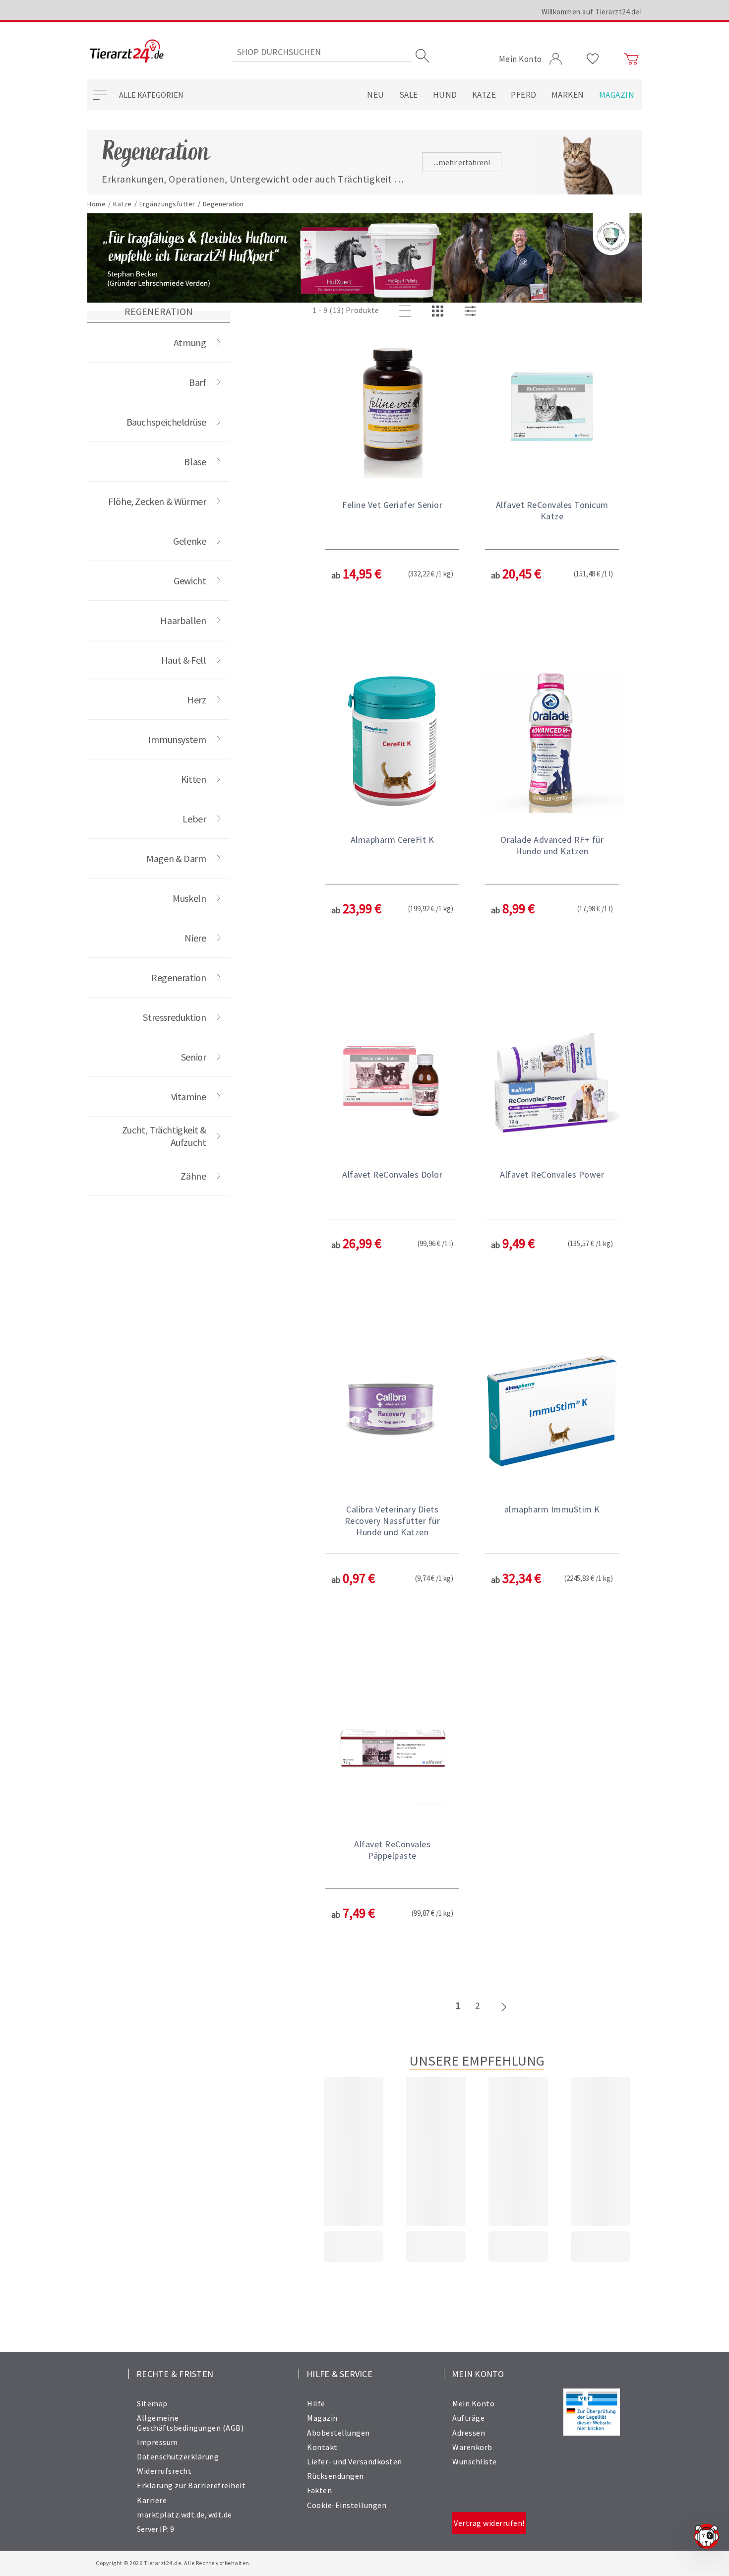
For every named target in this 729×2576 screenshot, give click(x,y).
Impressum (157, 2442)
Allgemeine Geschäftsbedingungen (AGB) (190, 2422)
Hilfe (316, 2403)
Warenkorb (472, 2447)
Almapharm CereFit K (393, 840)
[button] (392, 493)
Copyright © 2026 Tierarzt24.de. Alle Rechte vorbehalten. (173, 2563)
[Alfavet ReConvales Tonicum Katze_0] (552, 407)
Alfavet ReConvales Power (552, 1174)
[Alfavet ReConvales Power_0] (552, 1077)
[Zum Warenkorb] (631, 59)
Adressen (469, 2433)
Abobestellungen (338, 2433)
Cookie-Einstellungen (347, 2505)
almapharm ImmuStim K (552, 1509)
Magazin (617, 95)
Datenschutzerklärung (178, 2456)
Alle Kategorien (151, 95)
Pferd (524, 95)
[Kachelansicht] (439, 312)
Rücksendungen (335, 2476)
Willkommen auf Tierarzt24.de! (592, 12)
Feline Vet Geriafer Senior (392, 505)
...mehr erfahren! (462, 162)
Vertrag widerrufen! (489, 2523)
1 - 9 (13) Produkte (346, 310)
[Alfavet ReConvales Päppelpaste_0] (392, 1747)
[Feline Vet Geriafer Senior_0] (392, 407)
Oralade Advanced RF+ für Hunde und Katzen (552, 845)
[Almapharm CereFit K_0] (392, 742)
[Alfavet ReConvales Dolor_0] (392, 1077)
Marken (568, 95)
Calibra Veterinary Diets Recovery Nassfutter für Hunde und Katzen (393, 1521)
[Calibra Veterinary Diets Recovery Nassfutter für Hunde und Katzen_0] (392, 1412)
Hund (445, 95)
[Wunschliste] (593, 59)
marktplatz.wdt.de (171, 2514)
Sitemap (152, 2403)
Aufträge (468, 2418)
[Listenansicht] (407, 312)
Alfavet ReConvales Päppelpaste (392, 1850)
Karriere (152, 2500)
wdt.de (220, 2514)
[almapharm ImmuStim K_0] (552, 1412)
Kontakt (322, 2447)
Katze (484, 95)
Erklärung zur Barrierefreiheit (191, 2485)
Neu (376, 95)
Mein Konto (473, 2403)
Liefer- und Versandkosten (355, 2461)
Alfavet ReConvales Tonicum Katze (552, 510)
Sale (409, 95)
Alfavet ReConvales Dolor (392, 1174)
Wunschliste (475, 2461)
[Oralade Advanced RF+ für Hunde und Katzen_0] (552, 742)
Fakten (319, 2490)
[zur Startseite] (127, 52)
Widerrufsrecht (164, 2471)
